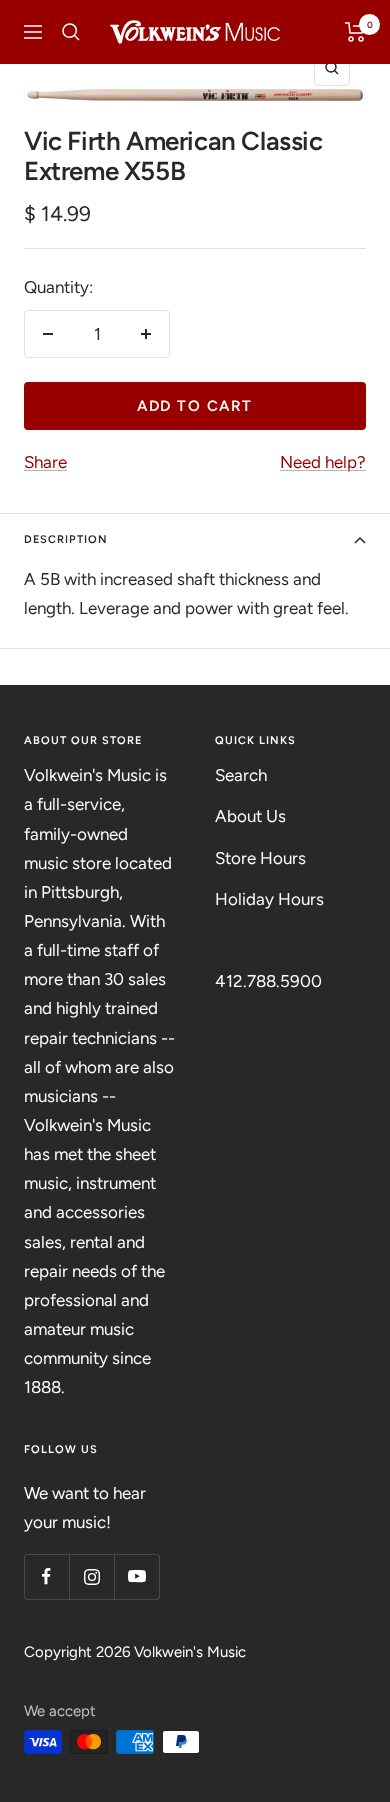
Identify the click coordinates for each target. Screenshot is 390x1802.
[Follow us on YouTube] (136, 1576)
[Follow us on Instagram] (91, 1576)
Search (241, 775)
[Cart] (355, 32)
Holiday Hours (269, 899)
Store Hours (260, 858)
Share (45, 462)
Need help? (323, 462)
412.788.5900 (268, 981)
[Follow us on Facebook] (46, 1576)
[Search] (71, 32)
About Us (250, 816)
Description (66, 539)
